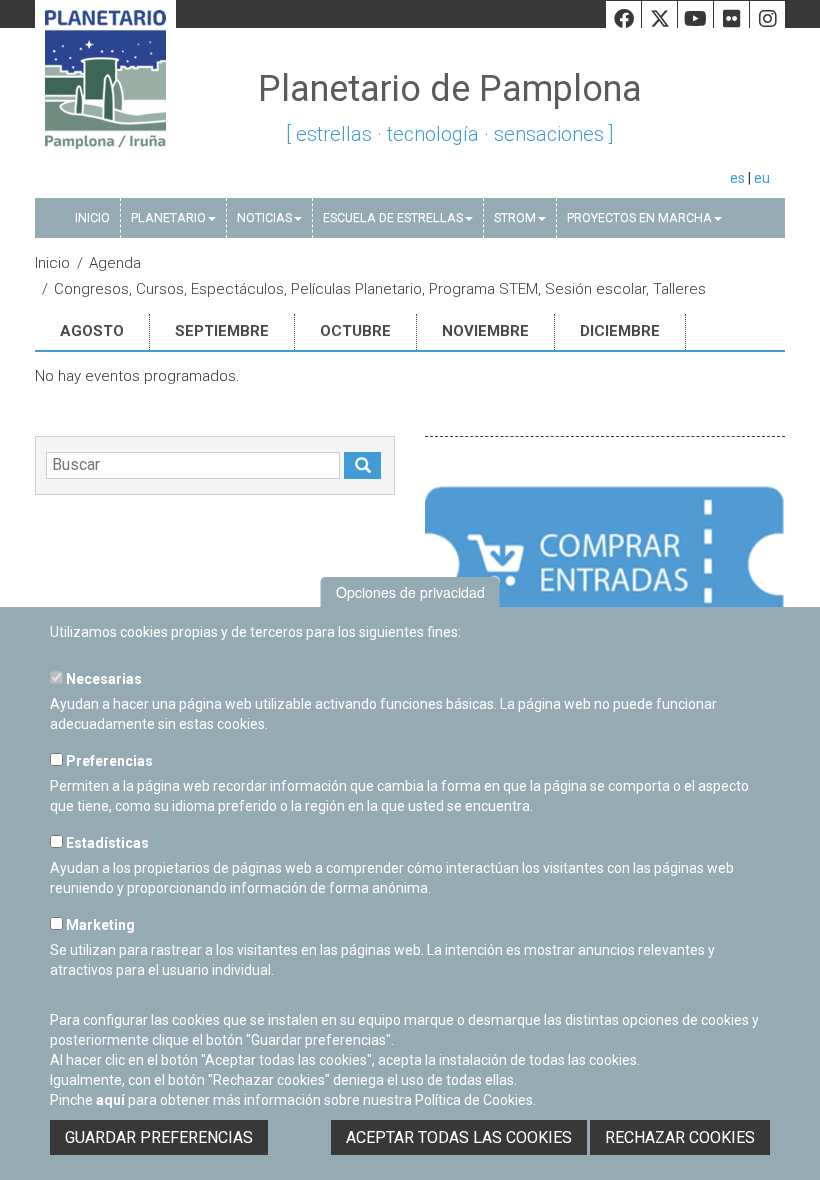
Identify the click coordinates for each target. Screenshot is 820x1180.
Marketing (99, 925)
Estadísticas (106, 843)
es (737, 178)
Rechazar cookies (680, 1137)
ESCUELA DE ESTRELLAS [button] (393, 217)
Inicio (92, 217)
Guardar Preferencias (159, 1137)
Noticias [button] (264, 217)
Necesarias (102, 679)
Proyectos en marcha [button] (639, 217)
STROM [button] (515, 217)
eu (762, 178)
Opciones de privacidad (410, 592)
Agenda (115, 263)
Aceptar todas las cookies (459, 1137)
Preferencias (108, 761)
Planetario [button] (168, 217)
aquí (110, 1100)
